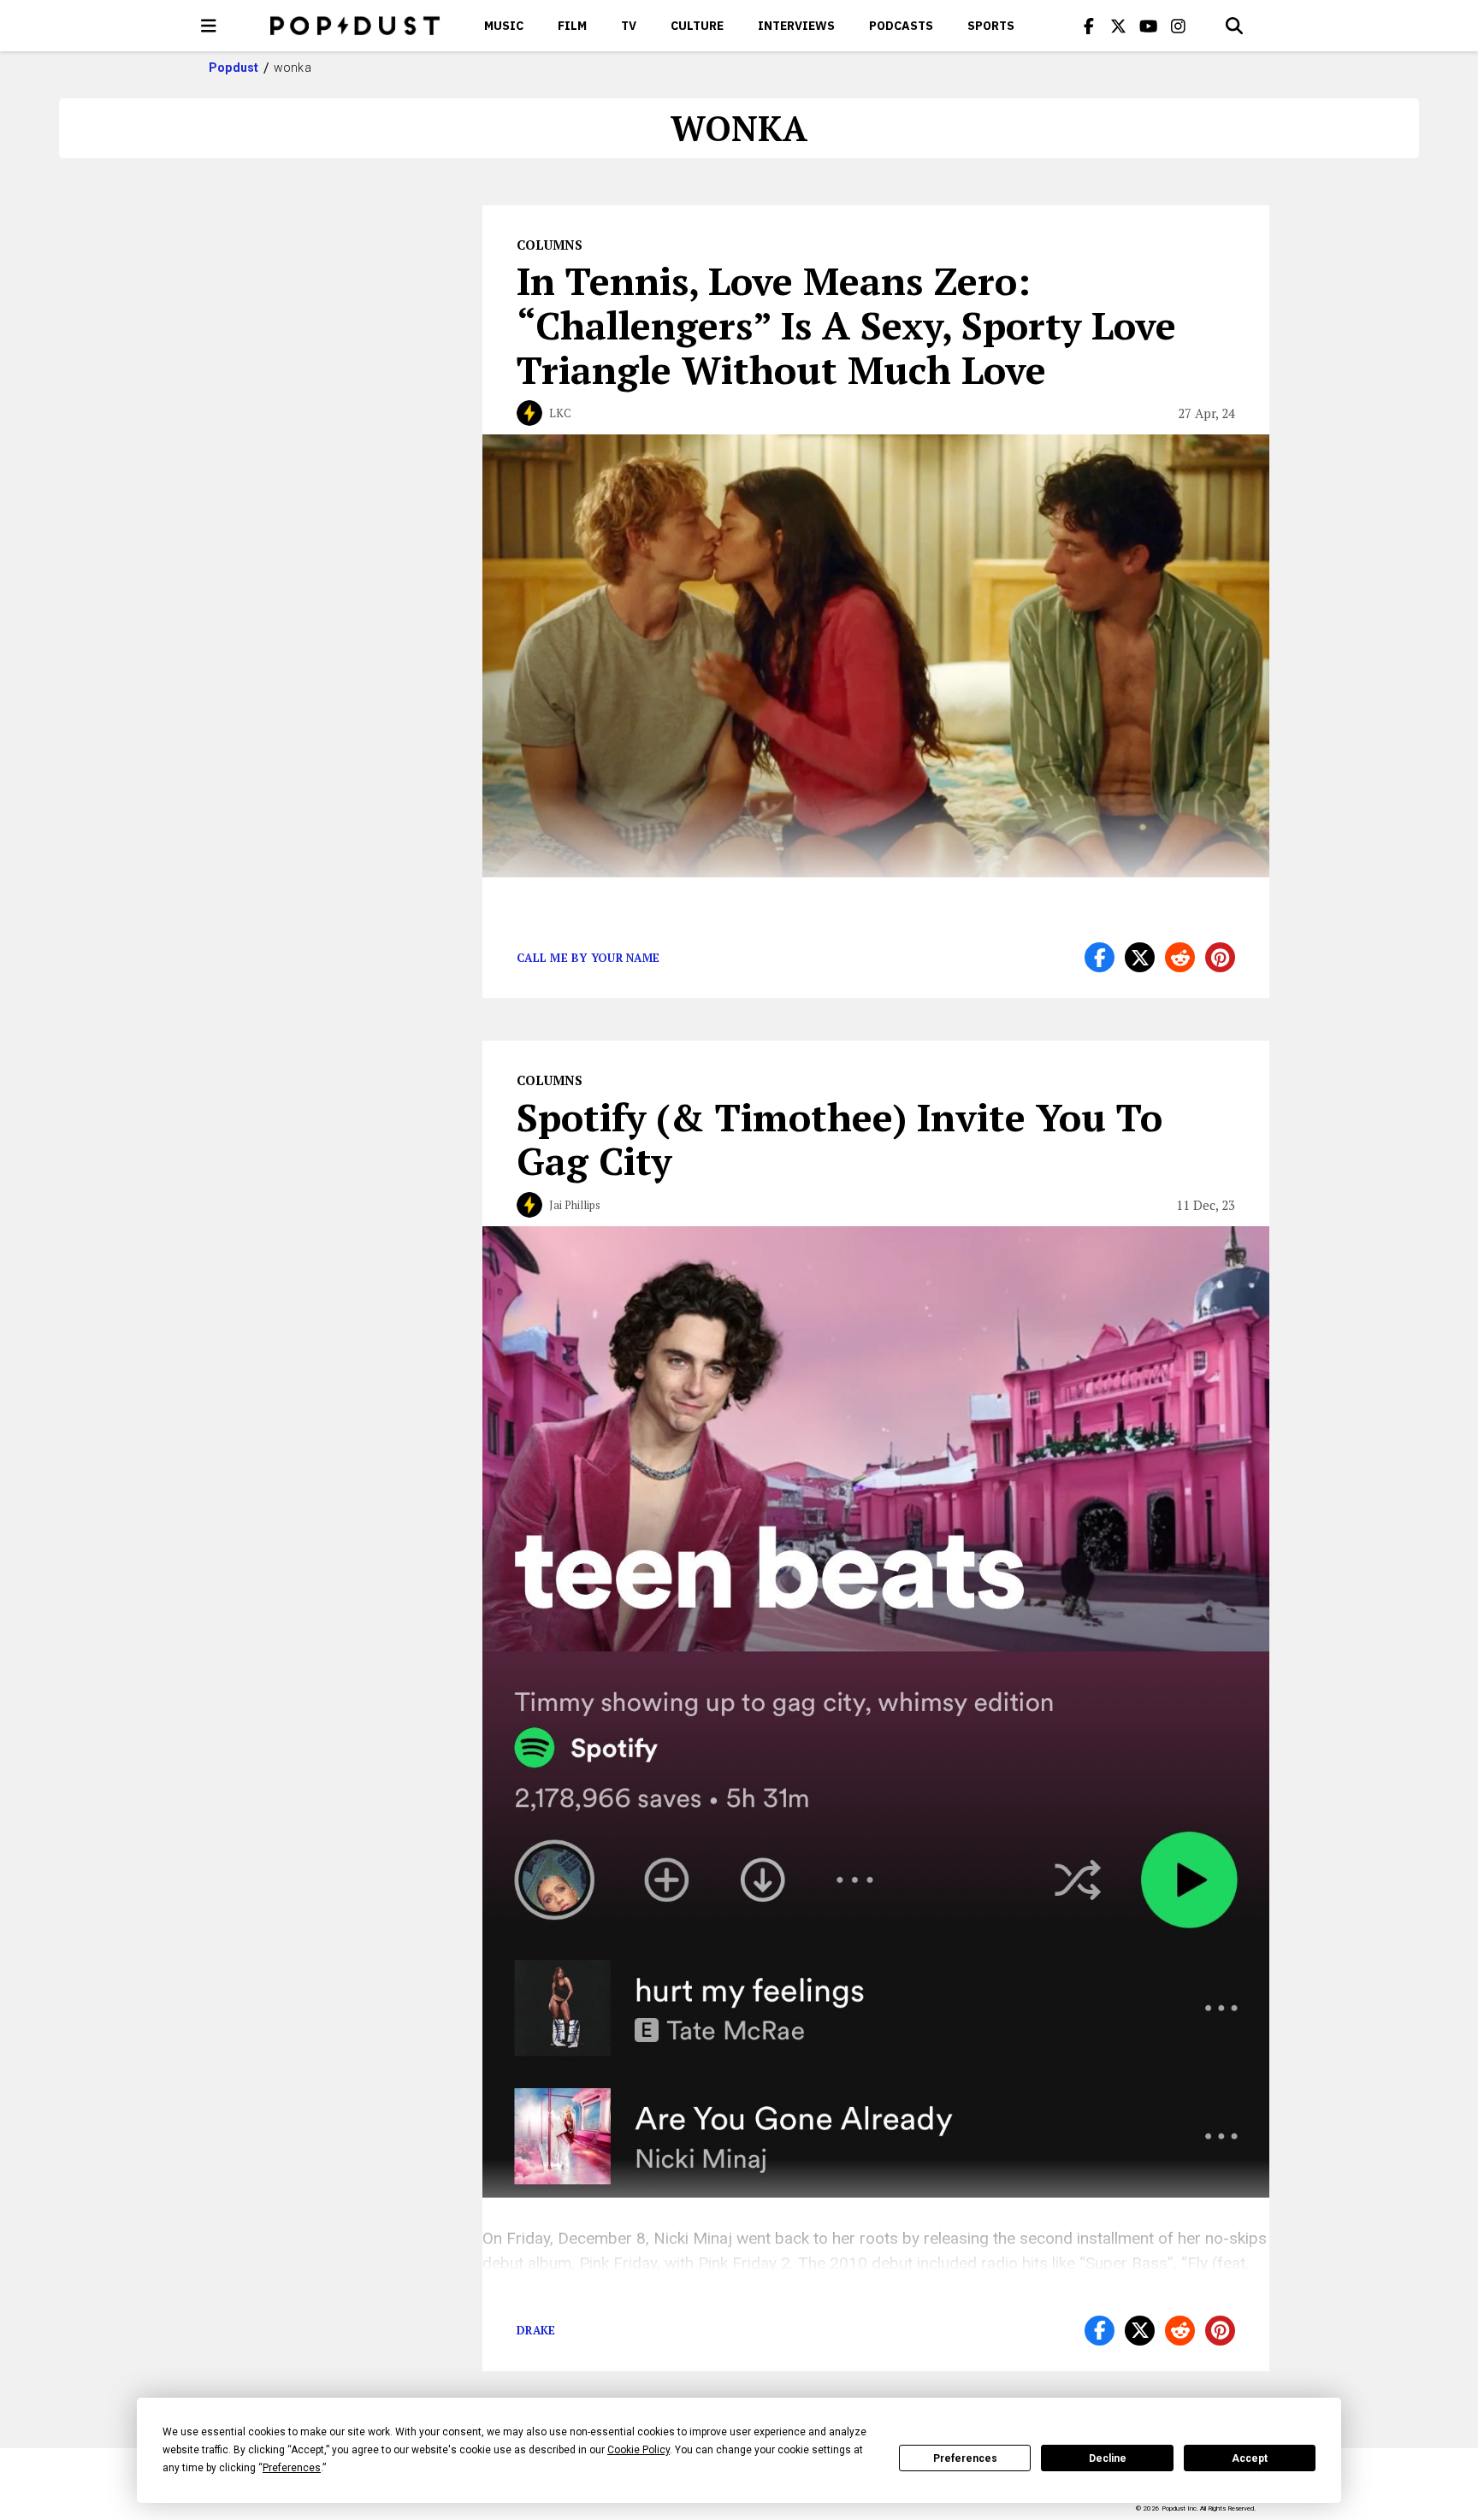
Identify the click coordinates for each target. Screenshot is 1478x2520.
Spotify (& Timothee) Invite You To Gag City (840, 1139)
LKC (560, 413)
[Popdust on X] (1119, 26)
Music (504, 26)
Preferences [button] (292, 2468)
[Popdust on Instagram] (1179, 26)
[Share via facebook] (1100, 957)
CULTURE (697, 26)
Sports (991, 26)
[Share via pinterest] (1220, 957)
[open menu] (209, 26)
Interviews (796, 26)
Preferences (965, 2458)
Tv (629, 26)
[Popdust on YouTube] (1149, 26)
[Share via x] (1140, 957)
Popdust (234, 68)
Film (572, 26)
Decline (1108, 2458)
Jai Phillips (575, 1205)
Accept (1250, 2458)
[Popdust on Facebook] (1089, 26)
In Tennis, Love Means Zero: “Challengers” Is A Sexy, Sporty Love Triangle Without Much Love (846, 325)
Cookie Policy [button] (638, 2450)
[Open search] (1234, 26)
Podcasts (901, 26)
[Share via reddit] (1180, 957)
